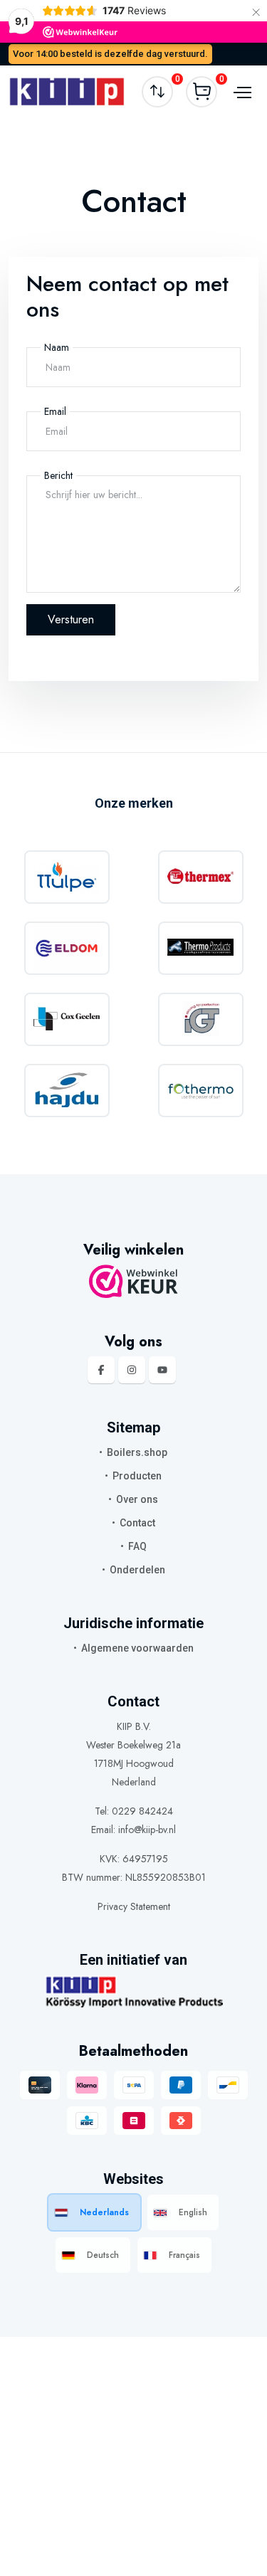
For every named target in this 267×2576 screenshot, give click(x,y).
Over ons (137, 1499)
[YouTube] (162, 1370)
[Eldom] (67, 948)
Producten (137, 1476)
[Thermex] (200, 877)
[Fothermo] (200, 1091)
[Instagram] (132, 1370)
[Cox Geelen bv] (67, 1019)
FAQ (137, 1546)
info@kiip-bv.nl (147, 1830)
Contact (137, 1523)
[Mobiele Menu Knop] (241, 92)
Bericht (58, 475)
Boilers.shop (137, 1452)
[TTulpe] (67, 877)
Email (55, 411)
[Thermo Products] (200, 948)
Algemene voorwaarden (137, 1648)
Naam (57, 347)
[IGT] (200, 1019)
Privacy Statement (134, 1906)
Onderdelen (137, 1570)
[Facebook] (101, 1370)
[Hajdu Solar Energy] (67, 1091)
